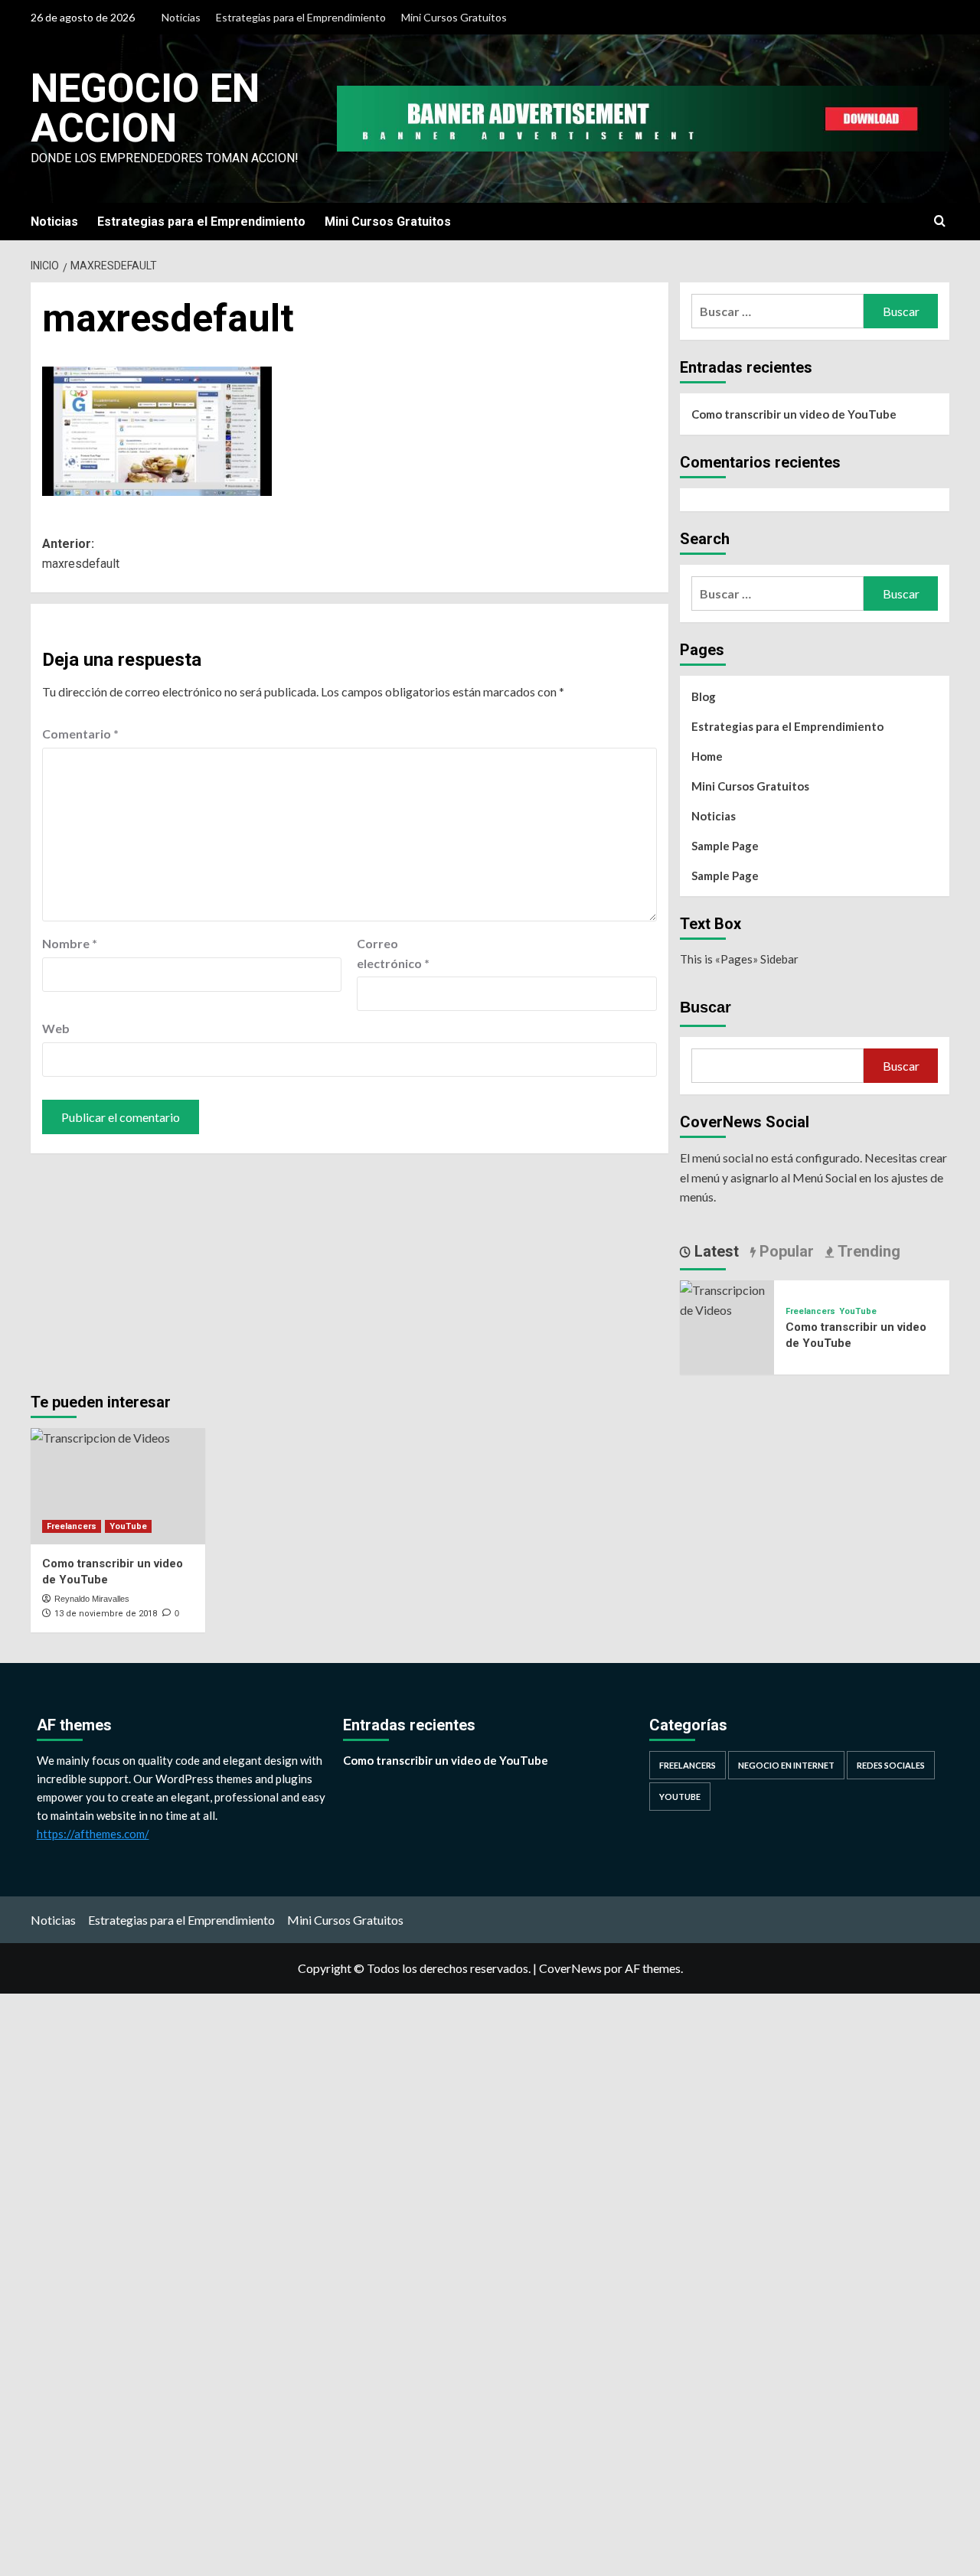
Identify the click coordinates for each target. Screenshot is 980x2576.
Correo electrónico (393, 953)
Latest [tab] (715, 1251)
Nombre (70, 943)
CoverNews (570, 1968)
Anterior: (81, 554)
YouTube (858, 1311)
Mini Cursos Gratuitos (454, 17)
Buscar (706, 1007)
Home (707, 756)
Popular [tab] (785, 1251)
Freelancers (810, 1311)
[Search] (940, 222)
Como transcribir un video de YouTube (794, 414)
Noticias (181, 17)
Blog (704, 696)
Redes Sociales (891, 1765)
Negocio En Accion (145, 108)
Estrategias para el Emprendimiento (301, 17)
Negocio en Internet (786, 1765)
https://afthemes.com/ (93, 1834)
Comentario (80, 734)
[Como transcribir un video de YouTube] (727, 1298)
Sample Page (725, 846)
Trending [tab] (867, 1251)
